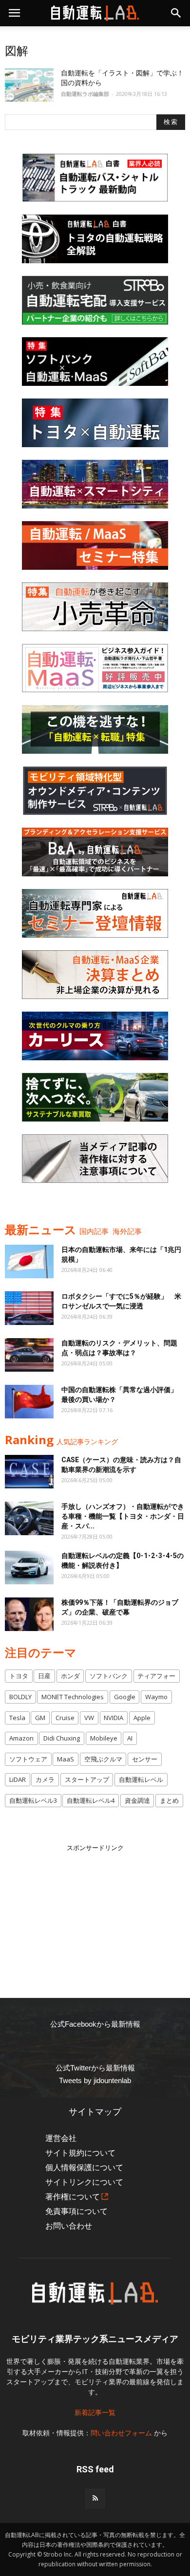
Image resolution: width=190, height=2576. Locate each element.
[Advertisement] (95, 1914)
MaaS (66, 1759)
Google (125, 1697)
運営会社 (61, 2138)
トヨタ (19, 1676)
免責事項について (76, 2211)
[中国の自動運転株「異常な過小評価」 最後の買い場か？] (29, 1402)
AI (130, 1738)
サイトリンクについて (84, 2182)
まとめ (169, 1800)
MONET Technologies (73, 1697)
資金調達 (137, 1800)
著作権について (73, 2197)
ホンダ (70, 1676)
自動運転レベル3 (33, 1800)
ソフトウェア (28, 1759)
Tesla (17, 1718)
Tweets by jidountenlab (95, 2080)
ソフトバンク (109, 1676)
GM (40, 1718)
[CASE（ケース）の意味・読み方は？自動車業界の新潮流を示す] (29, 1472)
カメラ (45, 1779)
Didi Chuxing (62, 1738)
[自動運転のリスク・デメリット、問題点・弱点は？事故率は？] (29, 1355)
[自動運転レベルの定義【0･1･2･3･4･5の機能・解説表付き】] (29, 1568)
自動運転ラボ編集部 (85, 94)
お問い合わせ (69, 2226)
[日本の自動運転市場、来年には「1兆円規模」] (29, 1261)
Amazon (21, 1738)
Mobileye (104, 1738)
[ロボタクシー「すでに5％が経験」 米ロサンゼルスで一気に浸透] (29, 1308)
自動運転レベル (141, 1779)
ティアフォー (156, 1676)
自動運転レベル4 (91, 1800)
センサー (145, 1759)
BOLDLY (20, 1697)
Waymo (156, 1697)
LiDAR (18, 1779)
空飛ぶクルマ (103, 1759)
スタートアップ (87, 1779)
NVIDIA (114, 1718)
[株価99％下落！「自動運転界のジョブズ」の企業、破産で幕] (29, 1614)
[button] (176, 13)
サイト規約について (80, 2153)
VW (89, 1718)
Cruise (65, 1718)
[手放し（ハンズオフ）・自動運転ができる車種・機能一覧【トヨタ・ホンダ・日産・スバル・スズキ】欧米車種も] (29, 1518)
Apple (142, 1718)
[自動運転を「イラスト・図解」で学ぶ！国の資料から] (29, 85)
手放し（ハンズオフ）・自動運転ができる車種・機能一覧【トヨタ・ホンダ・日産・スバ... (123, 1516)
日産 (44, 1676)
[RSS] (95, 2499)
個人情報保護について (84, 2168)
